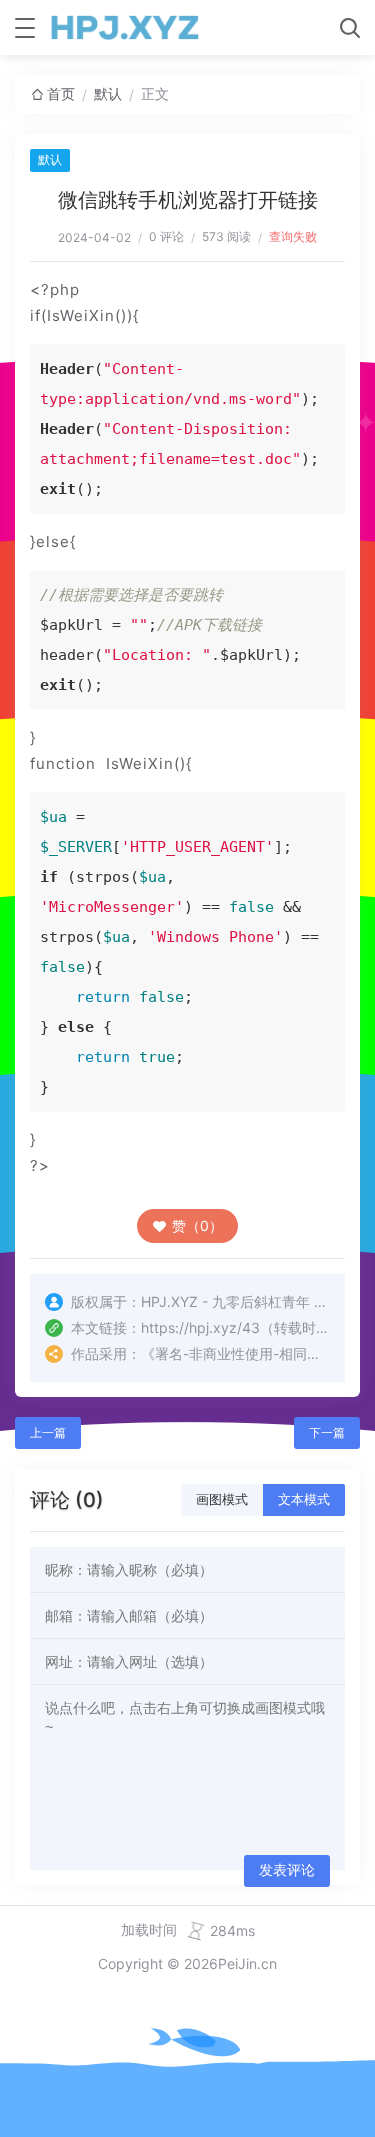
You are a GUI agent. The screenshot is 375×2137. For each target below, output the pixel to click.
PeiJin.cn (247, 1963)
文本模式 (304, 1499)
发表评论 (287, 1870)
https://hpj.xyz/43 (200, 1327)
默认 (108, 93)
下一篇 (327, 1432)
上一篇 (48, 1432)
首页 (61, 93)
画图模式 (222, 1499)
